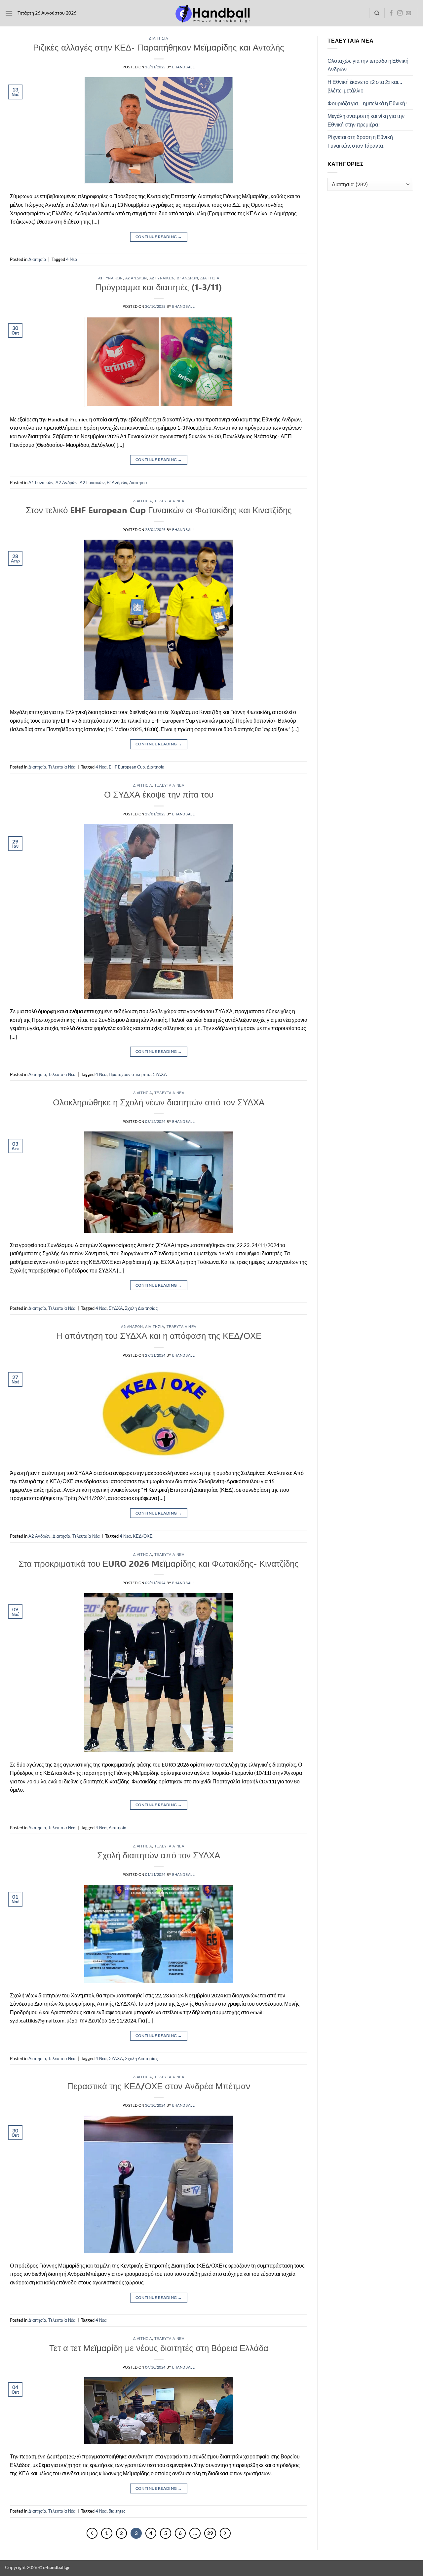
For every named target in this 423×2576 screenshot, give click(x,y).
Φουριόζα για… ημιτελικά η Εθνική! (367, 103)
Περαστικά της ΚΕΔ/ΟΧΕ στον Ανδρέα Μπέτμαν (159, 2086)
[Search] (377, 13)
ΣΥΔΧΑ (160, 1074)
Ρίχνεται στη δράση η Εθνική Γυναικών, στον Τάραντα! (360, 141)
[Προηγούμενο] (92, 2533)
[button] (9, 13)
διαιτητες (117, 2511)
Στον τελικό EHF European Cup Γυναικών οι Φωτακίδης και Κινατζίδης (159, 510)
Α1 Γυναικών (111, 278)
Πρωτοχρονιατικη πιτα (130, 1074)
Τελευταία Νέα (169, 501)
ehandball (183, 67)
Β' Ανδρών (187, 278)
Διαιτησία (158, 38)
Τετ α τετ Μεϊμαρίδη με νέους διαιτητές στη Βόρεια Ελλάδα (159, 2348)
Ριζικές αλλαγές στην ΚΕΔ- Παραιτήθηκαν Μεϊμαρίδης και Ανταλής (159, 47)
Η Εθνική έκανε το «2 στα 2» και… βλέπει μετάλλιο (365, 86)
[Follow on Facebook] (391, 13)
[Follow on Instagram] (400, 13)
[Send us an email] (408, 13)
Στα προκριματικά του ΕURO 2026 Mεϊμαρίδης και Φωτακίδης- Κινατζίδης (159, 1563)
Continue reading (159, 237)
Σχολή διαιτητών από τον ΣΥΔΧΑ (159, 1855)
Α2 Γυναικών (162, 278)
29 (210, 2533)
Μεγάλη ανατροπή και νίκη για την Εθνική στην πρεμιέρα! (366, 120)
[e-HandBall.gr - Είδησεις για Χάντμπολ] (211, 13)
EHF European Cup (127, 767)
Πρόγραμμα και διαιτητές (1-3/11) (159, 287)
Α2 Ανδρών (136, 278)
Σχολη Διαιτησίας (141, 1308)
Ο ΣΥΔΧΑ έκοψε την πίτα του (159, 794)
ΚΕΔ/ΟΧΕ (143, 1536)
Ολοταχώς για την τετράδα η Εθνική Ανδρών (368, 65)
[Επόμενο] (225, 2533)
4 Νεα (72, 259)
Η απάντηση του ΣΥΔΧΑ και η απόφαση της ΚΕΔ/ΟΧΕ (159, 1336)
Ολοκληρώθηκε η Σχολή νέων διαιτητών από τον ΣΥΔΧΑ (159, 1102)
